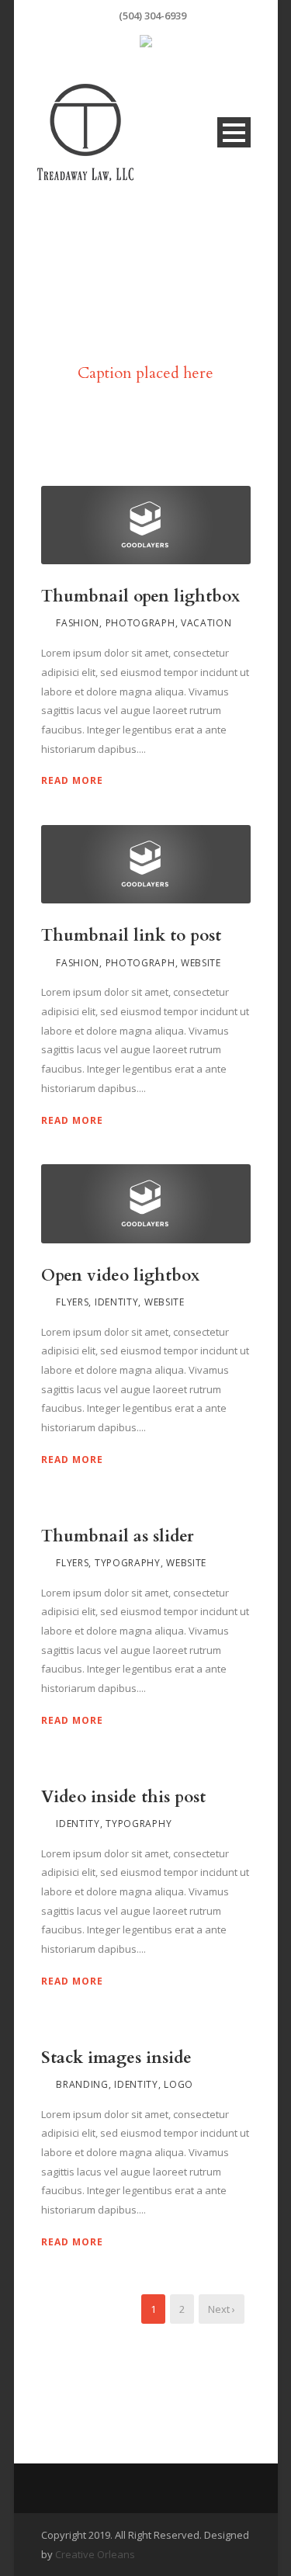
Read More (72, 780)
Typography (128, 1563)
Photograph (140, 623)
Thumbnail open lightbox (140, 596)
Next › (222, 2309)
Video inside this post (123, 1797)
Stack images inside (116, 2058)
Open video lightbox (120, 1276)
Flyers (72, 1302)
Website (201, 963)
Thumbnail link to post (131, 936)
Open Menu (234, 132)
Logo (178, 2084)
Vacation (206, 623)
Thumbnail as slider (118, 1536)
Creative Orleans (95, 2554)
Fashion (78, 623)
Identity (117, 1302)
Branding (82, 2084)
